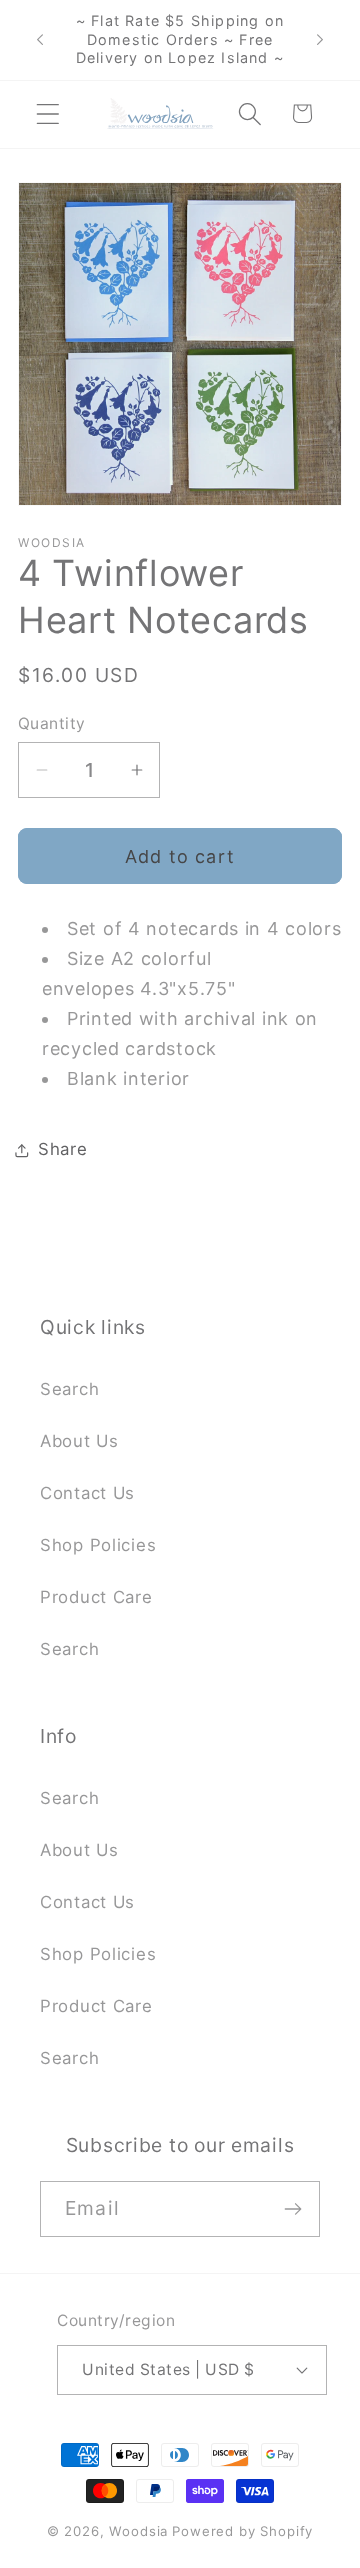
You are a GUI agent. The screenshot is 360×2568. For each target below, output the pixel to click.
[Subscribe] (292, 2209)
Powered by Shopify (242, 2531)
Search (69, 1389)
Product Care (96, 1597)
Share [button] (63, 1149)
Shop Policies (98, 1545)
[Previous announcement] (40, 40)
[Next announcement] (320, 40)
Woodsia (138, 2531)
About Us (79, 1441)
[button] (48, 113)
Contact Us (87, 1493)
